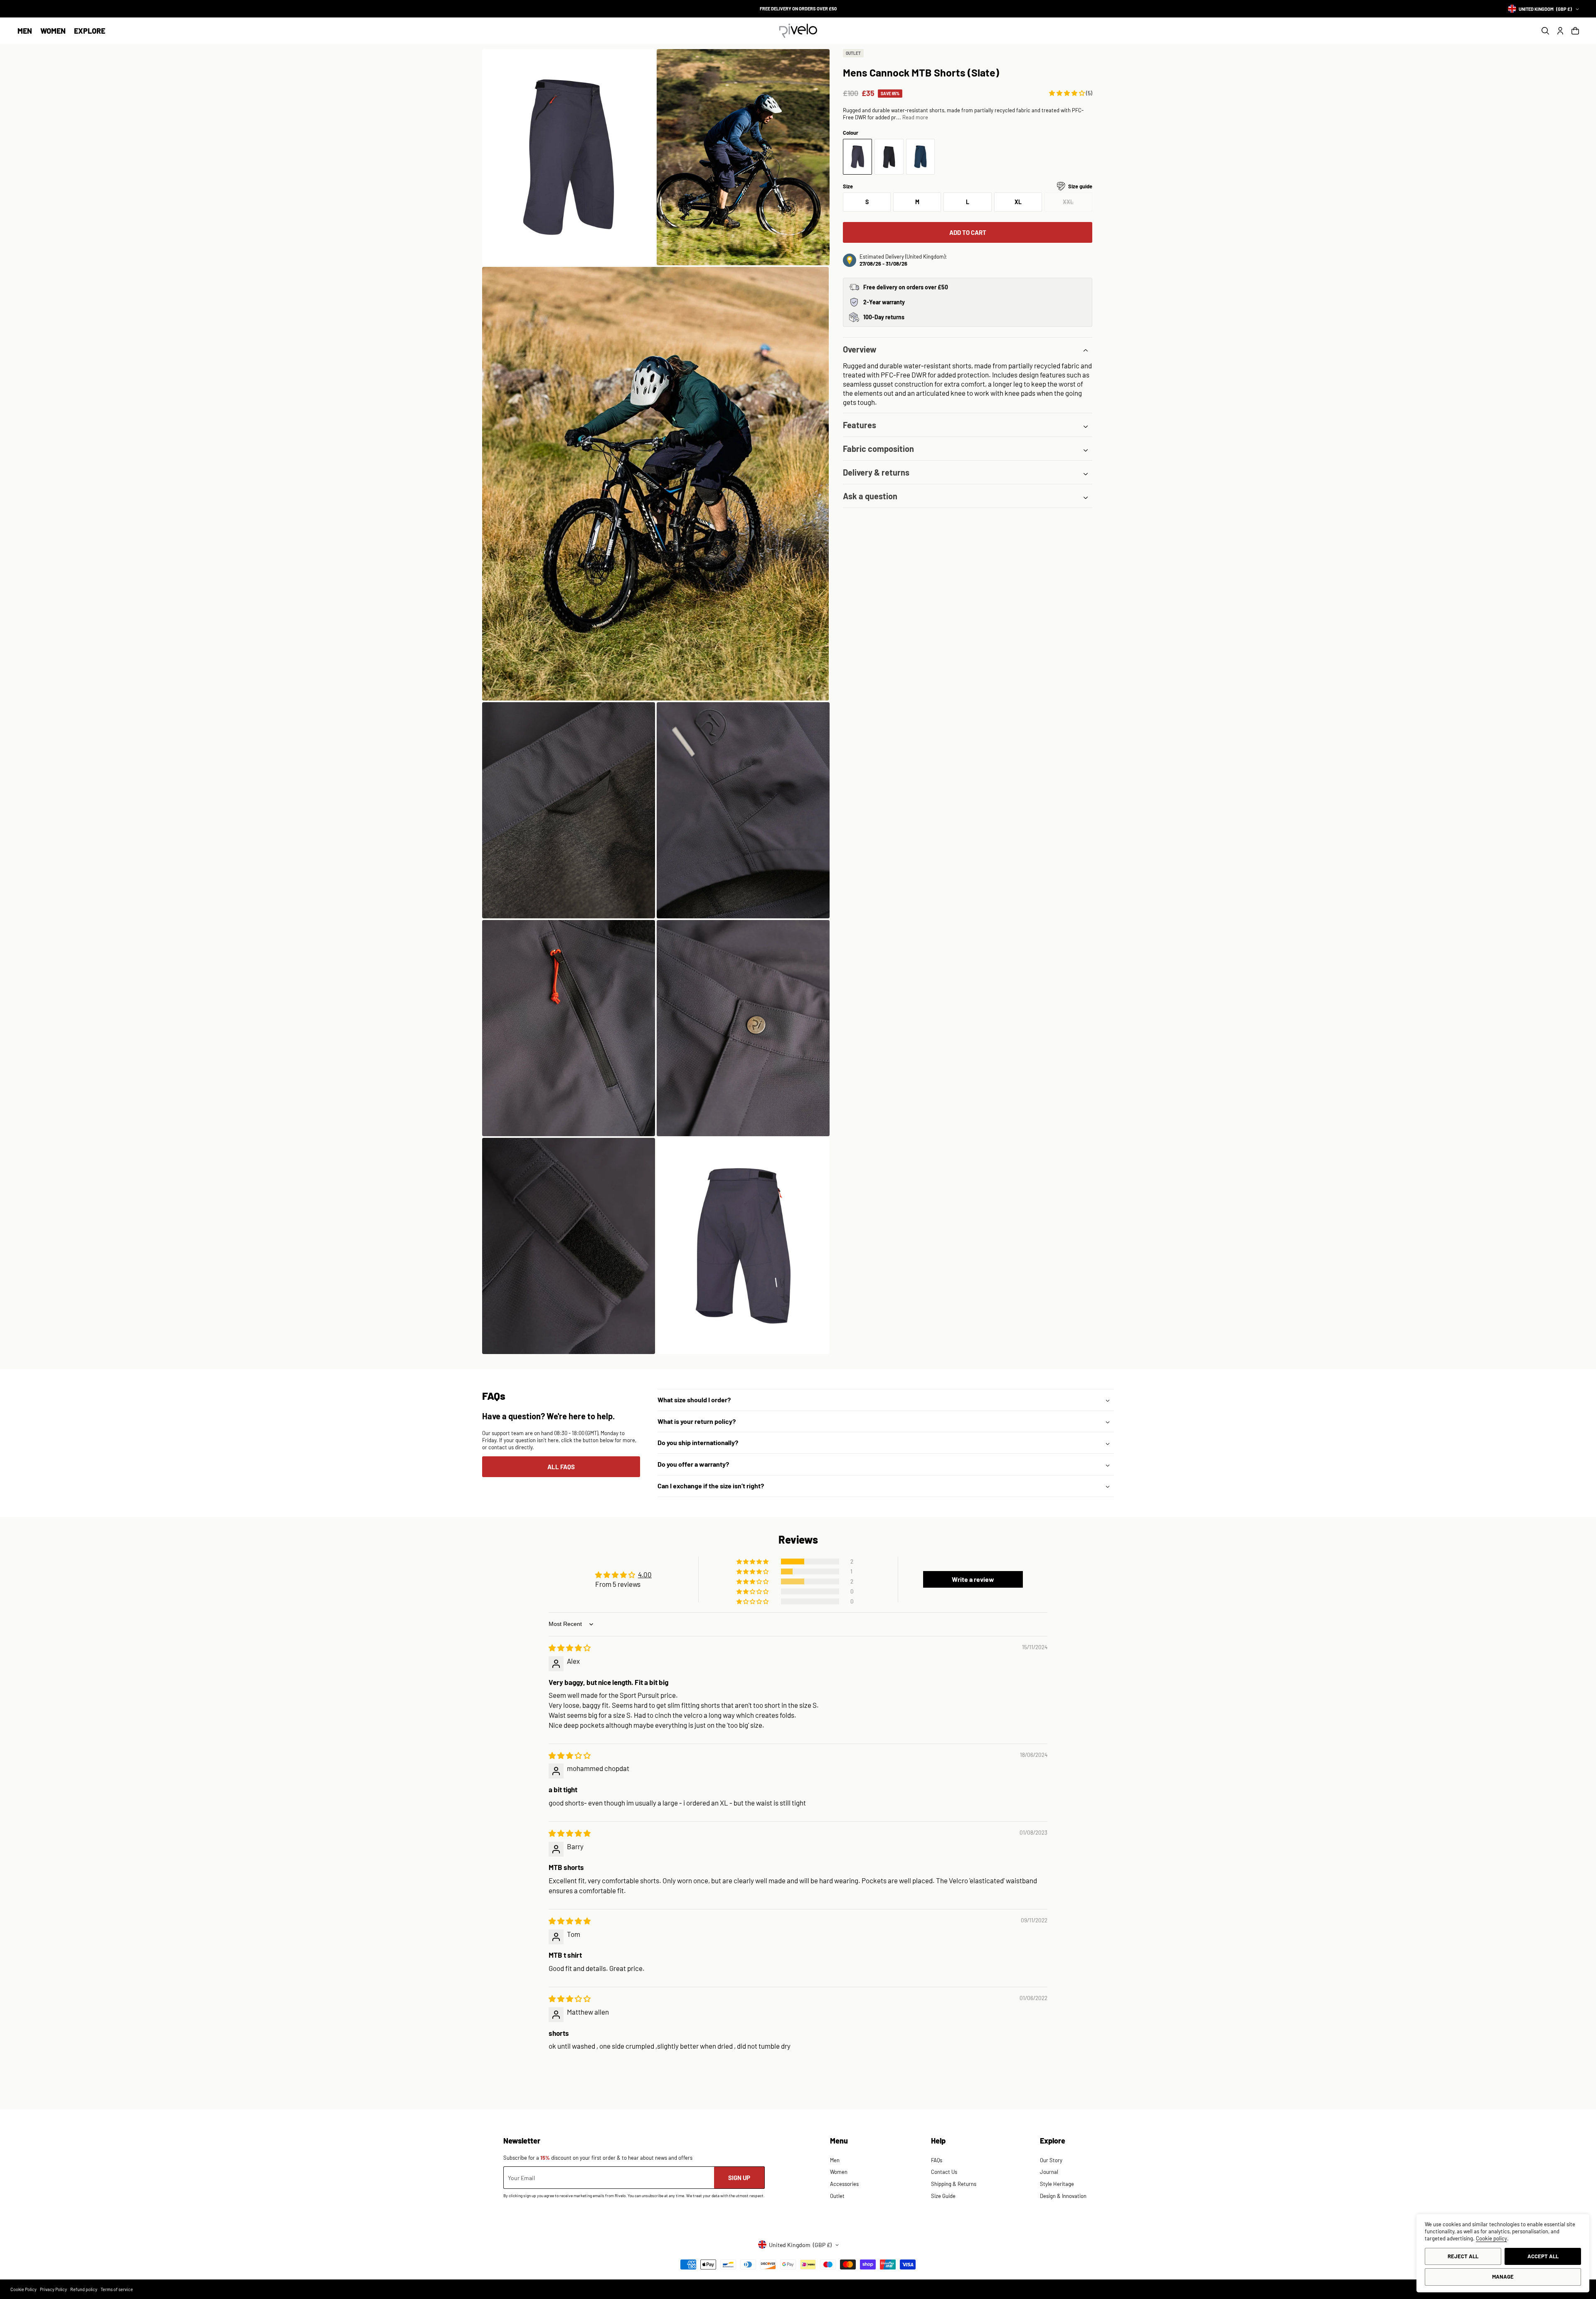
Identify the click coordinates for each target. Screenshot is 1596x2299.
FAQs (937, 2160)
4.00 (645, 1574)
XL (1018, 202)
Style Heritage (1057, 2184)
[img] (570, 1648)
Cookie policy (1491, 2238)
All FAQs (561, 1467)
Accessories (844, 2184)
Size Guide (943, 2196)
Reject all (1463, 2256)
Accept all (1543, 2256)
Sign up (739, 2178)
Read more (915, 118)
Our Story (1051, 2160)
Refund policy (84, 2289)
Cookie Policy (23, 2289)
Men (25, 31)
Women (53, 31)
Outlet (837, 2196)
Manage (1503, 2277)
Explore (90, 31)
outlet (853, 53)
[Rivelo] (798, 31)
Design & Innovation (1063, 2196)
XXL (1078, 205)
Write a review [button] (973, 1579)
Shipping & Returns (954, 2184)
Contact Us (944, 2172)
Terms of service (117, 2289)
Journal (1049, 2172)
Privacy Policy (53, 2289)
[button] (25, 31)
